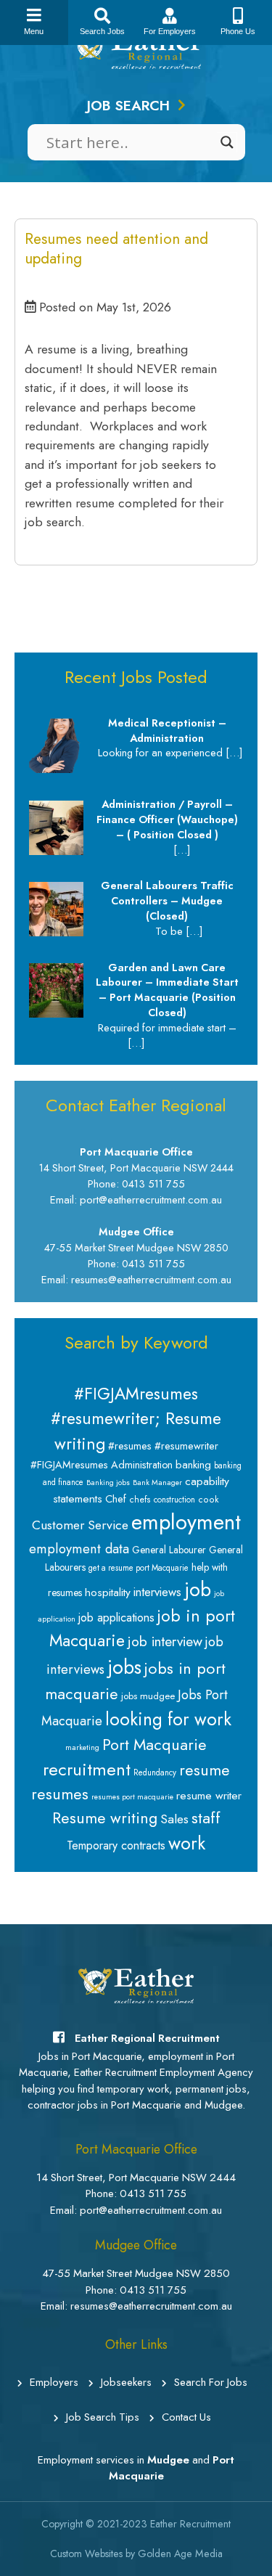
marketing (82, 1747)
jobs (124, 1667)
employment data (79, 1549)
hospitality (108, 1592)
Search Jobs (102, 31)
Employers (54, 2382)
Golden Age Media (180, 2553)
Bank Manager (157, 1483)
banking (193, 1465)
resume (205, 1770)
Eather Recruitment (190, 2524)
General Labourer (169, 1550)
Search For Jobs (211, 2382)
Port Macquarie (154, 1745)
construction (174, 1500)
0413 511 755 (153, 2193)
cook (209, 1500)
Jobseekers (126, 2382)
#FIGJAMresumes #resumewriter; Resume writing (136, 1419)
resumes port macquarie (132, 1797)
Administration (142, 1465)
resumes (60, 1794)
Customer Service (80, 1525)
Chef (116, 1499)
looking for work (168, 1719)
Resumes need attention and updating (116, 249)
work (187, 1843)
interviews (157, 1592)
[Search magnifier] (227, 142)
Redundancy (155, 1772)
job (198, 1589)
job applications (116, 1618)
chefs (140, 1500)
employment (186, 1522)
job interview (165, 1641)
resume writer (209, 1795)
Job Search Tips (103, 2417)
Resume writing (105, 1818)
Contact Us (186, 2417)
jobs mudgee (148, 1696)
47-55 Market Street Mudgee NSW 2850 (136, 2273)
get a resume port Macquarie (139, 1568)
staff (206, 1817)
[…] (234, 752)
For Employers (170, 31)
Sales (174, 1819)
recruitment (87, 1769)
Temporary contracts (116, 1845)
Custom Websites (86, 2553)
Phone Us (238, 31)
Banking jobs (108, 1483)
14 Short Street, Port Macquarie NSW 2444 (136, 2178)
